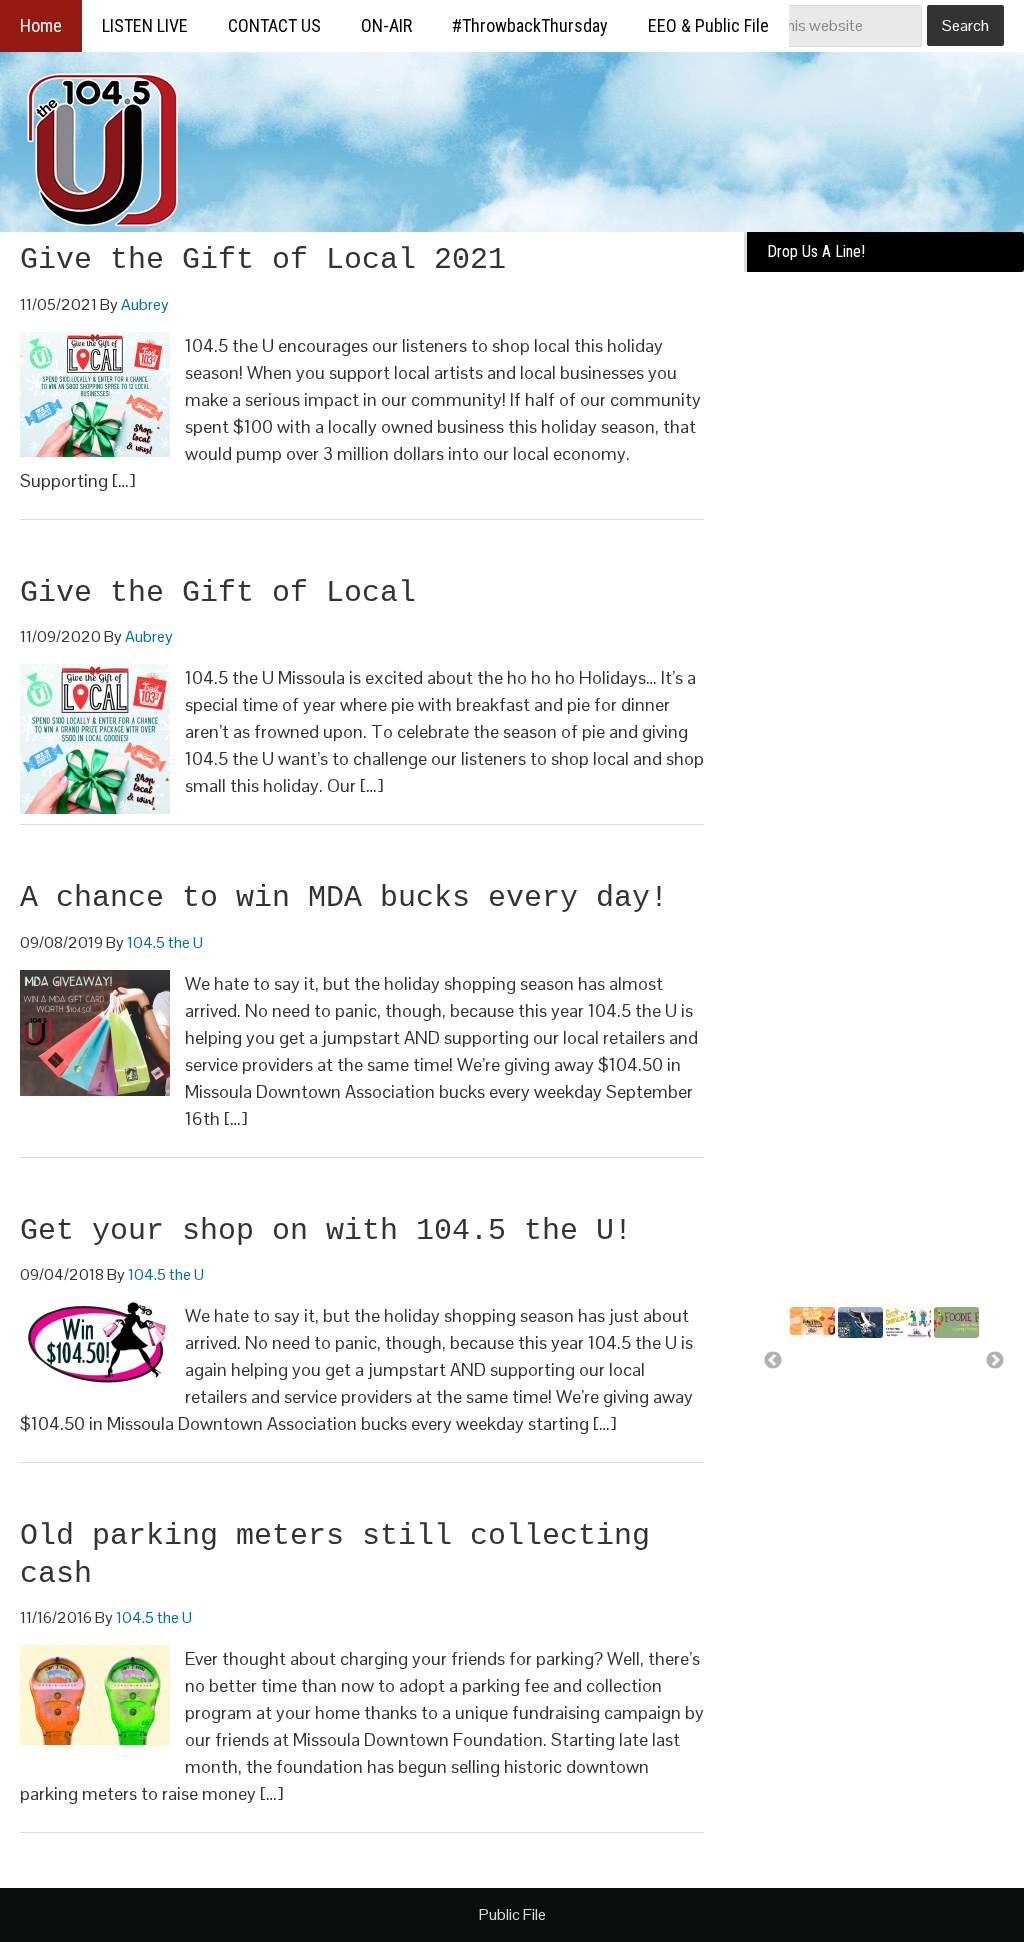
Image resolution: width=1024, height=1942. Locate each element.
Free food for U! (950, 1370)
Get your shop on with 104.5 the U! (326, 1231)
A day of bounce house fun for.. (909, 1397)
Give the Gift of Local (218, 593)
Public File (512, 1914)
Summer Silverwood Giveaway (824, 1367)
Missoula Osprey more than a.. (865, 1379)
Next (995, 1361)
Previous (773, 1361)
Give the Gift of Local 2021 (263, 260)
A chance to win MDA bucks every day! (344, 898)
